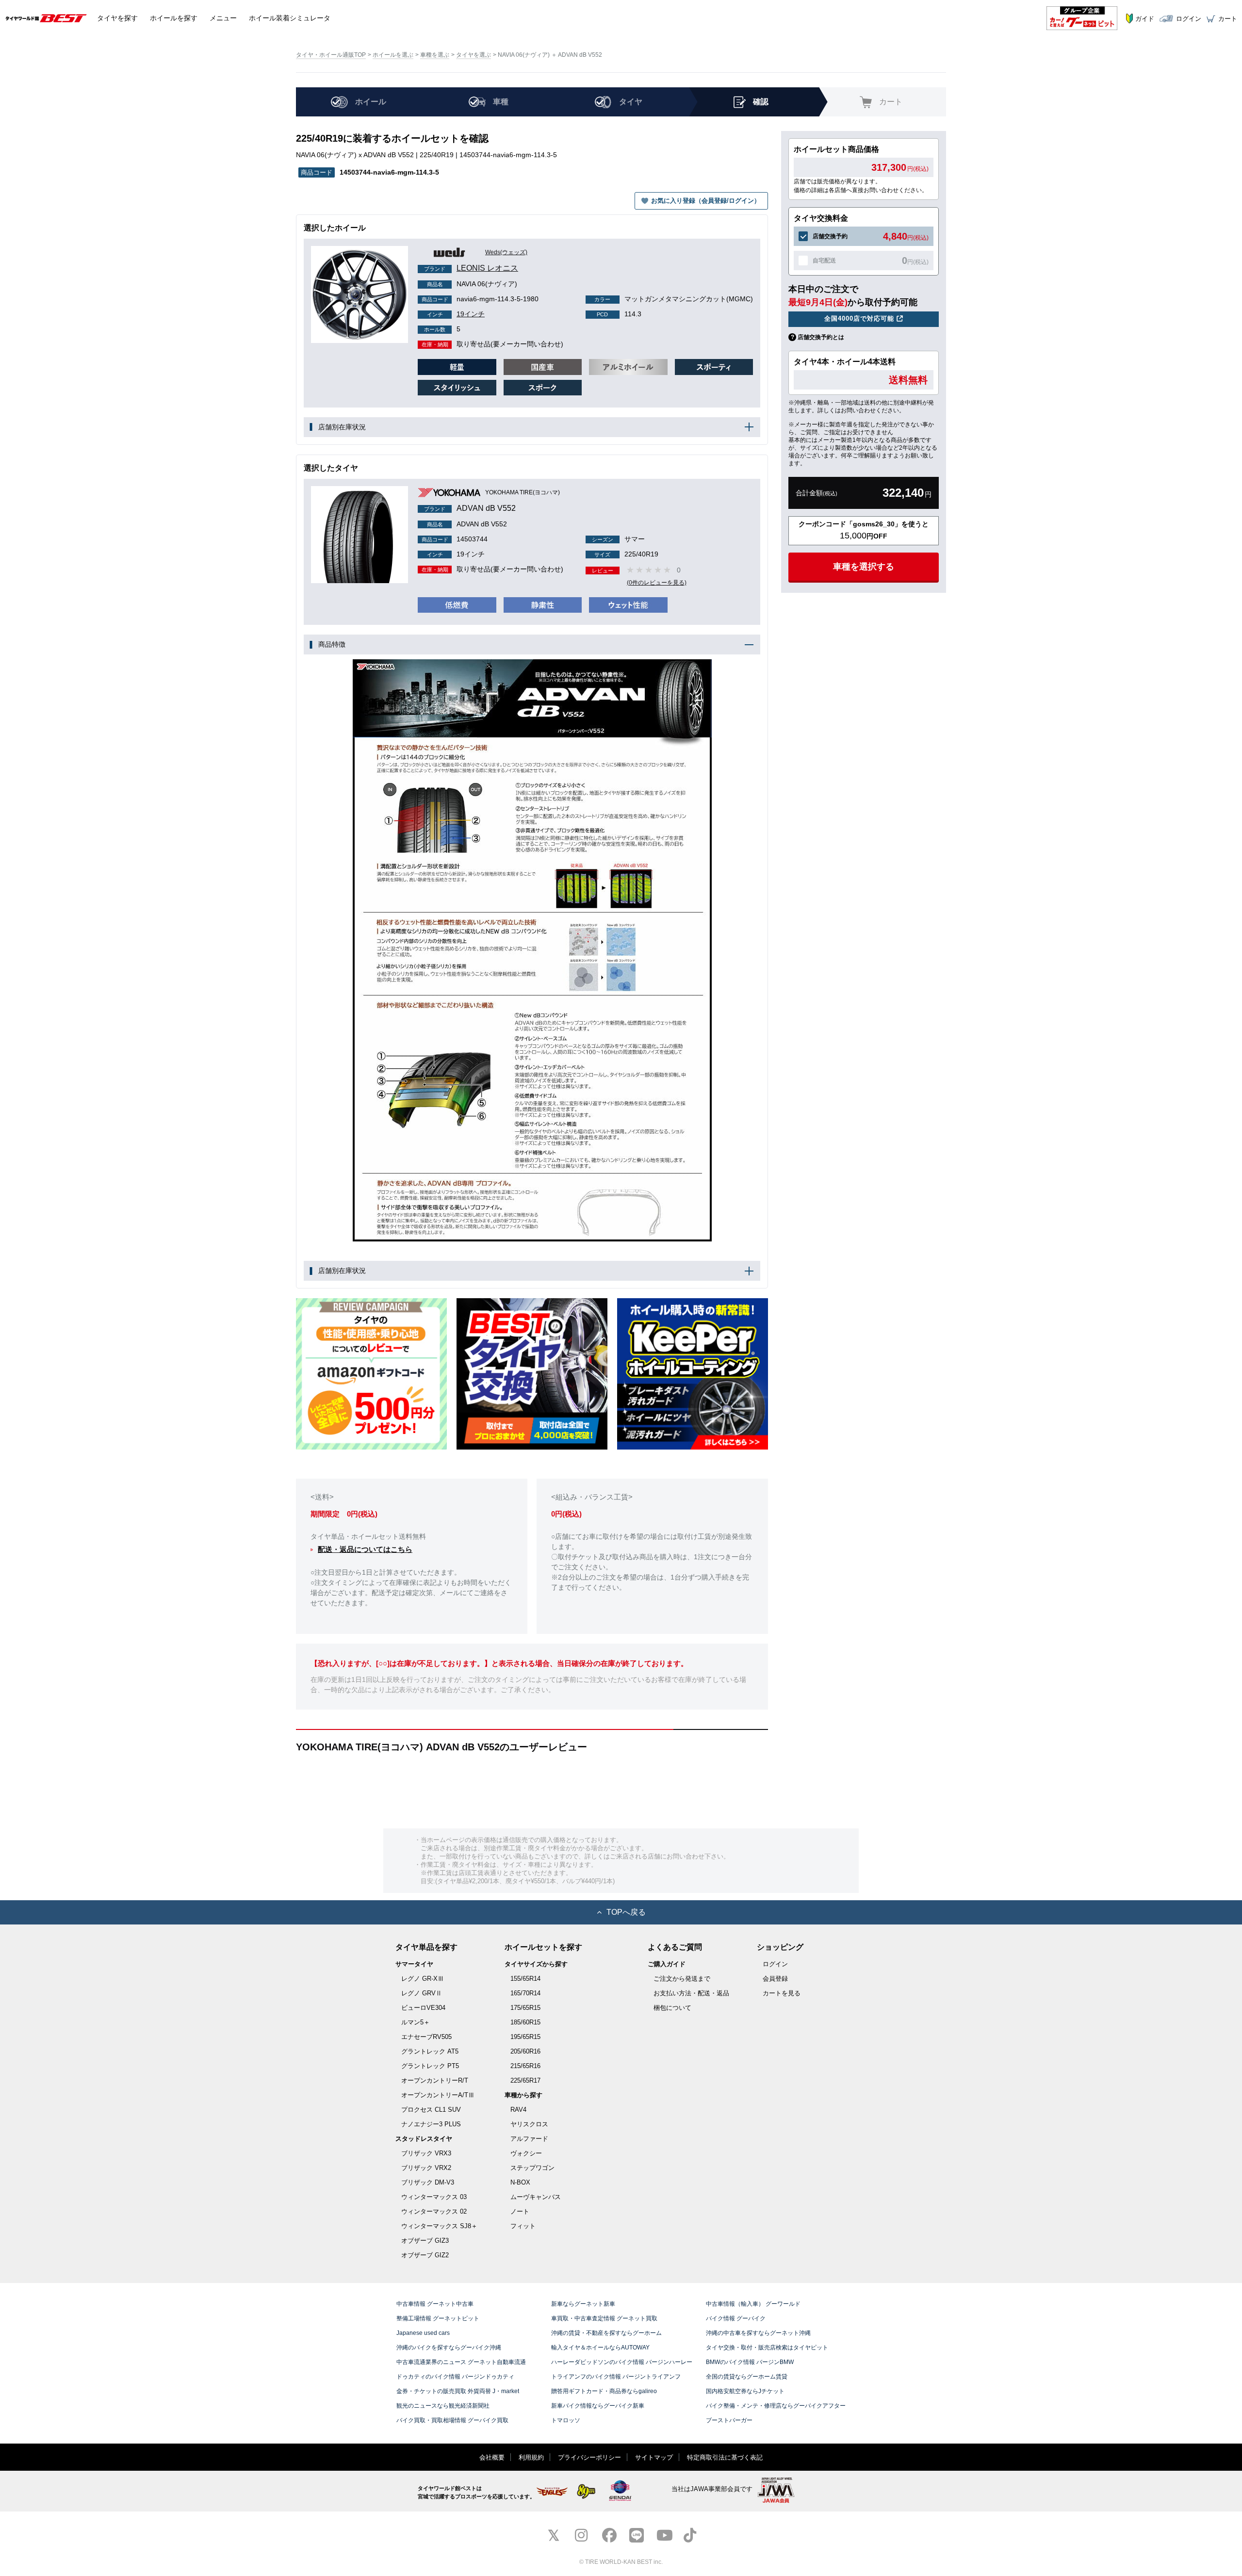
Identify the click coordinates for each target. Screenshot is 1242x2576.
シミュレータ (290, 18)
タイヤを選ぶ (474, 55)
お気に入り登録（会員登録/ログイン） (706, 201)
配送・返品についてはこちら (365, 1549)
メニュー (223, 18)
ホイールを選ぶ (393, 55)
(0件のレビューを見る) (657, 583)
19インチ (456, 314)
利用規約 (531, 2457)
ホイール (174, 18)
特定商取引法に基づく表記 (725, 2457)
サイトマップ (654, 2457)
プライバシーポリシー (589, 2457)
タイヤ (117, 18)
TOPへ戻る (626, 1912)
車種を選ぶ (435, 55)
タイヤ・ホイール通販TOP (331, 55)
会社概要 (492, 2457)
